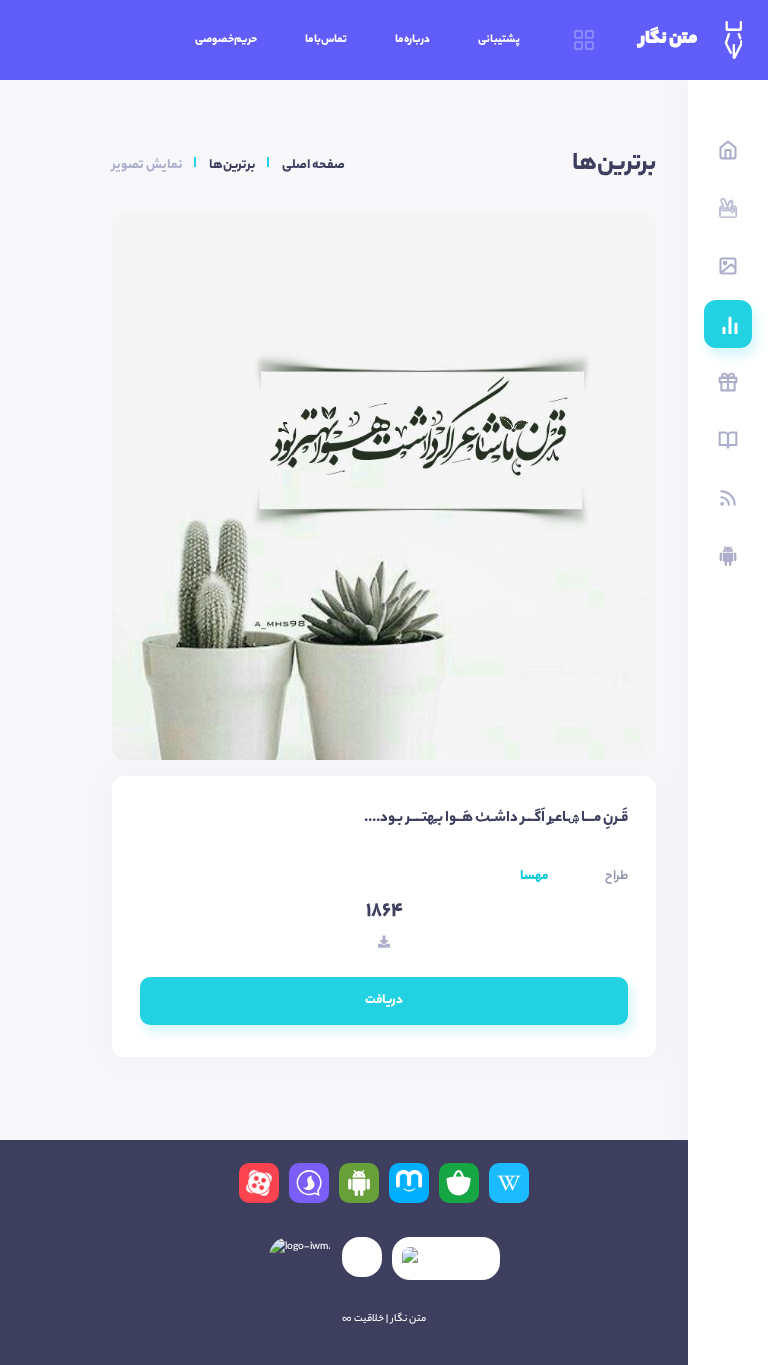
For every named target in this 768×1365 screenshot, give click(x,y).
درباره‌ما (412, 40)
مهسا (534, 876)
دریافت (384, 1000)
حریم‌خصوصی (226, 40)
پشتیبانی (499, 40)
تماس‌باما (326, 40)
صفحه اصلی (313, 165)
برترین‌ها (232, 165)
